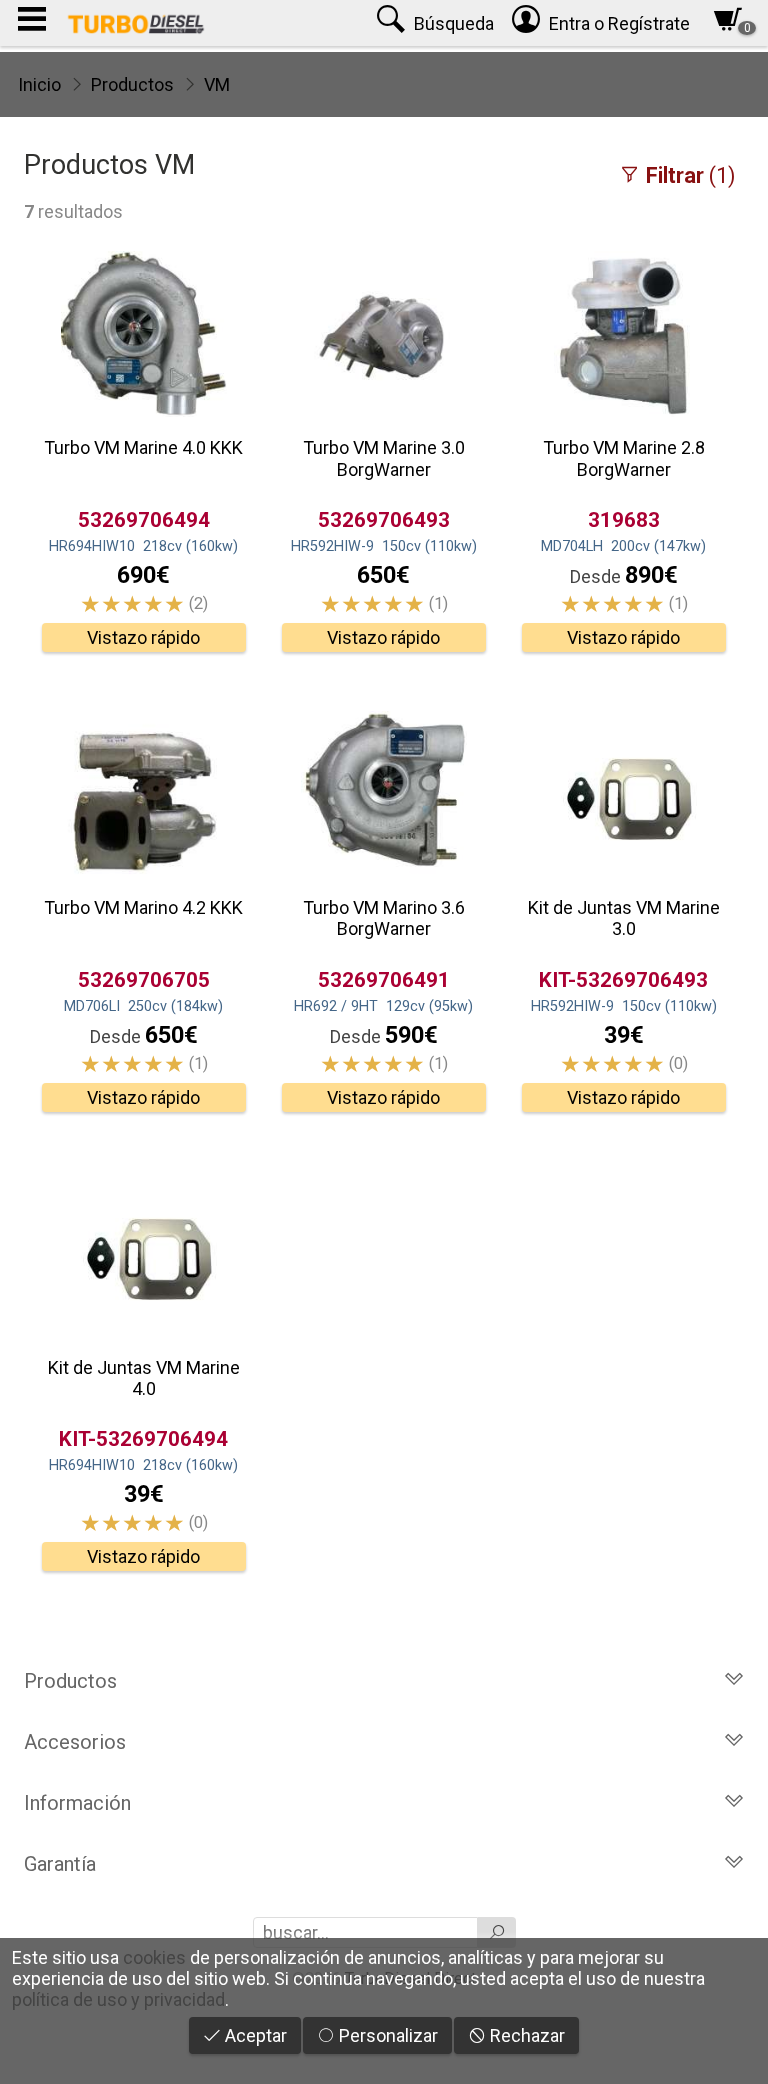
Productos (132, 84)
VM (217, 84)
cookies (154, 1957)
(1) (690, 175)
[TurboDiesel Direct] (135, 23)
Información (77, 1803)
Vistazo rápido (143, 637)
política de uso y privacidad (118, 1999)
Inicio (39, 84)
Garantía (60, 1864)
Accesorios (75, 1742)
